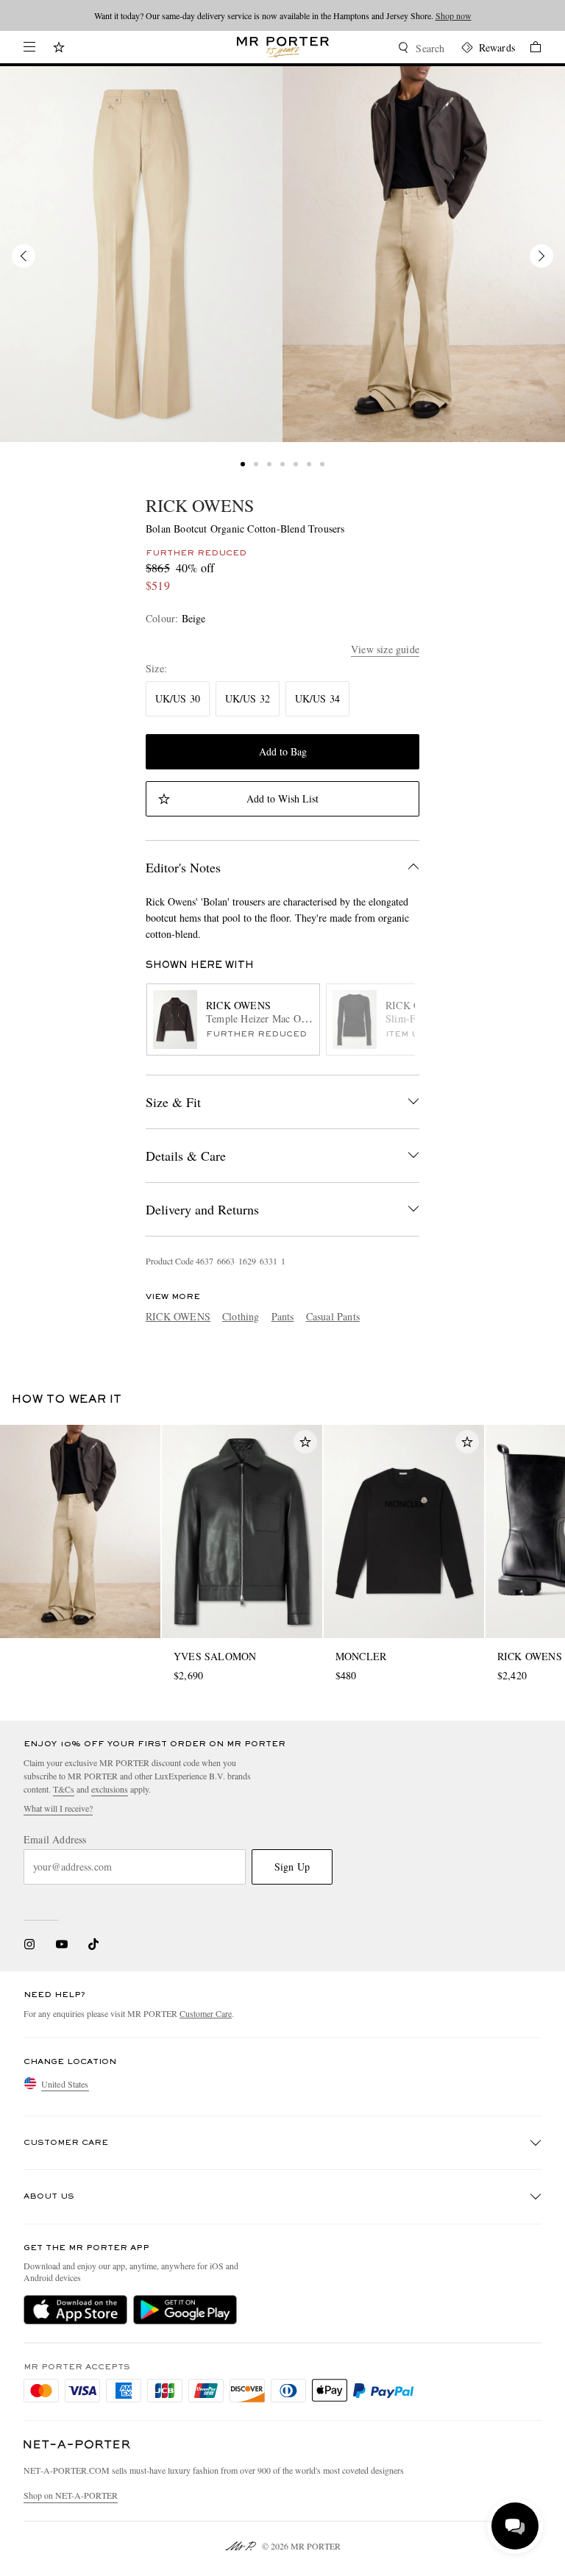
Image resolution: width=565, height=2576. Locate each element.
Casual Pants (333, 1316)
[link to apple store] (75, 2310)
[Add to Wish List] (305, 1442)
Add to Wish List (282, 798)
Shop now (454, 15)
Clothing (241, 1316)
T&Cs (64, 1789)
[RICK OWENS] (141, 254)
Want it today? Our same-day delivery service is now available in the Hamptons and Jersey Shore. (283, 15)
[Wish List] (59, 49)
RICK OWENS (200, 505)
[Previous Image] (24, 256)
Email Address (55, 1840)
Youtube (61, 1944)
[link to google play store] (185, 2310)
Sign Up (292, 1867)
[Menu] (29, 47)
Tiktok (93, 1944)
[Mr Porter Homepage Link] (283, 47)
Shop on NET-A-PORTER (71, 2495)
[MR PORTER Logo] (77, 2445)
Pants (283, 1316)
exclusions (110, 1789)
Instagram (29, 1944)
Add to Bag (283, 751)
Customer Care (206, 2013)
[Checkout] (528, 49)
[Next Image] (541, 256)
